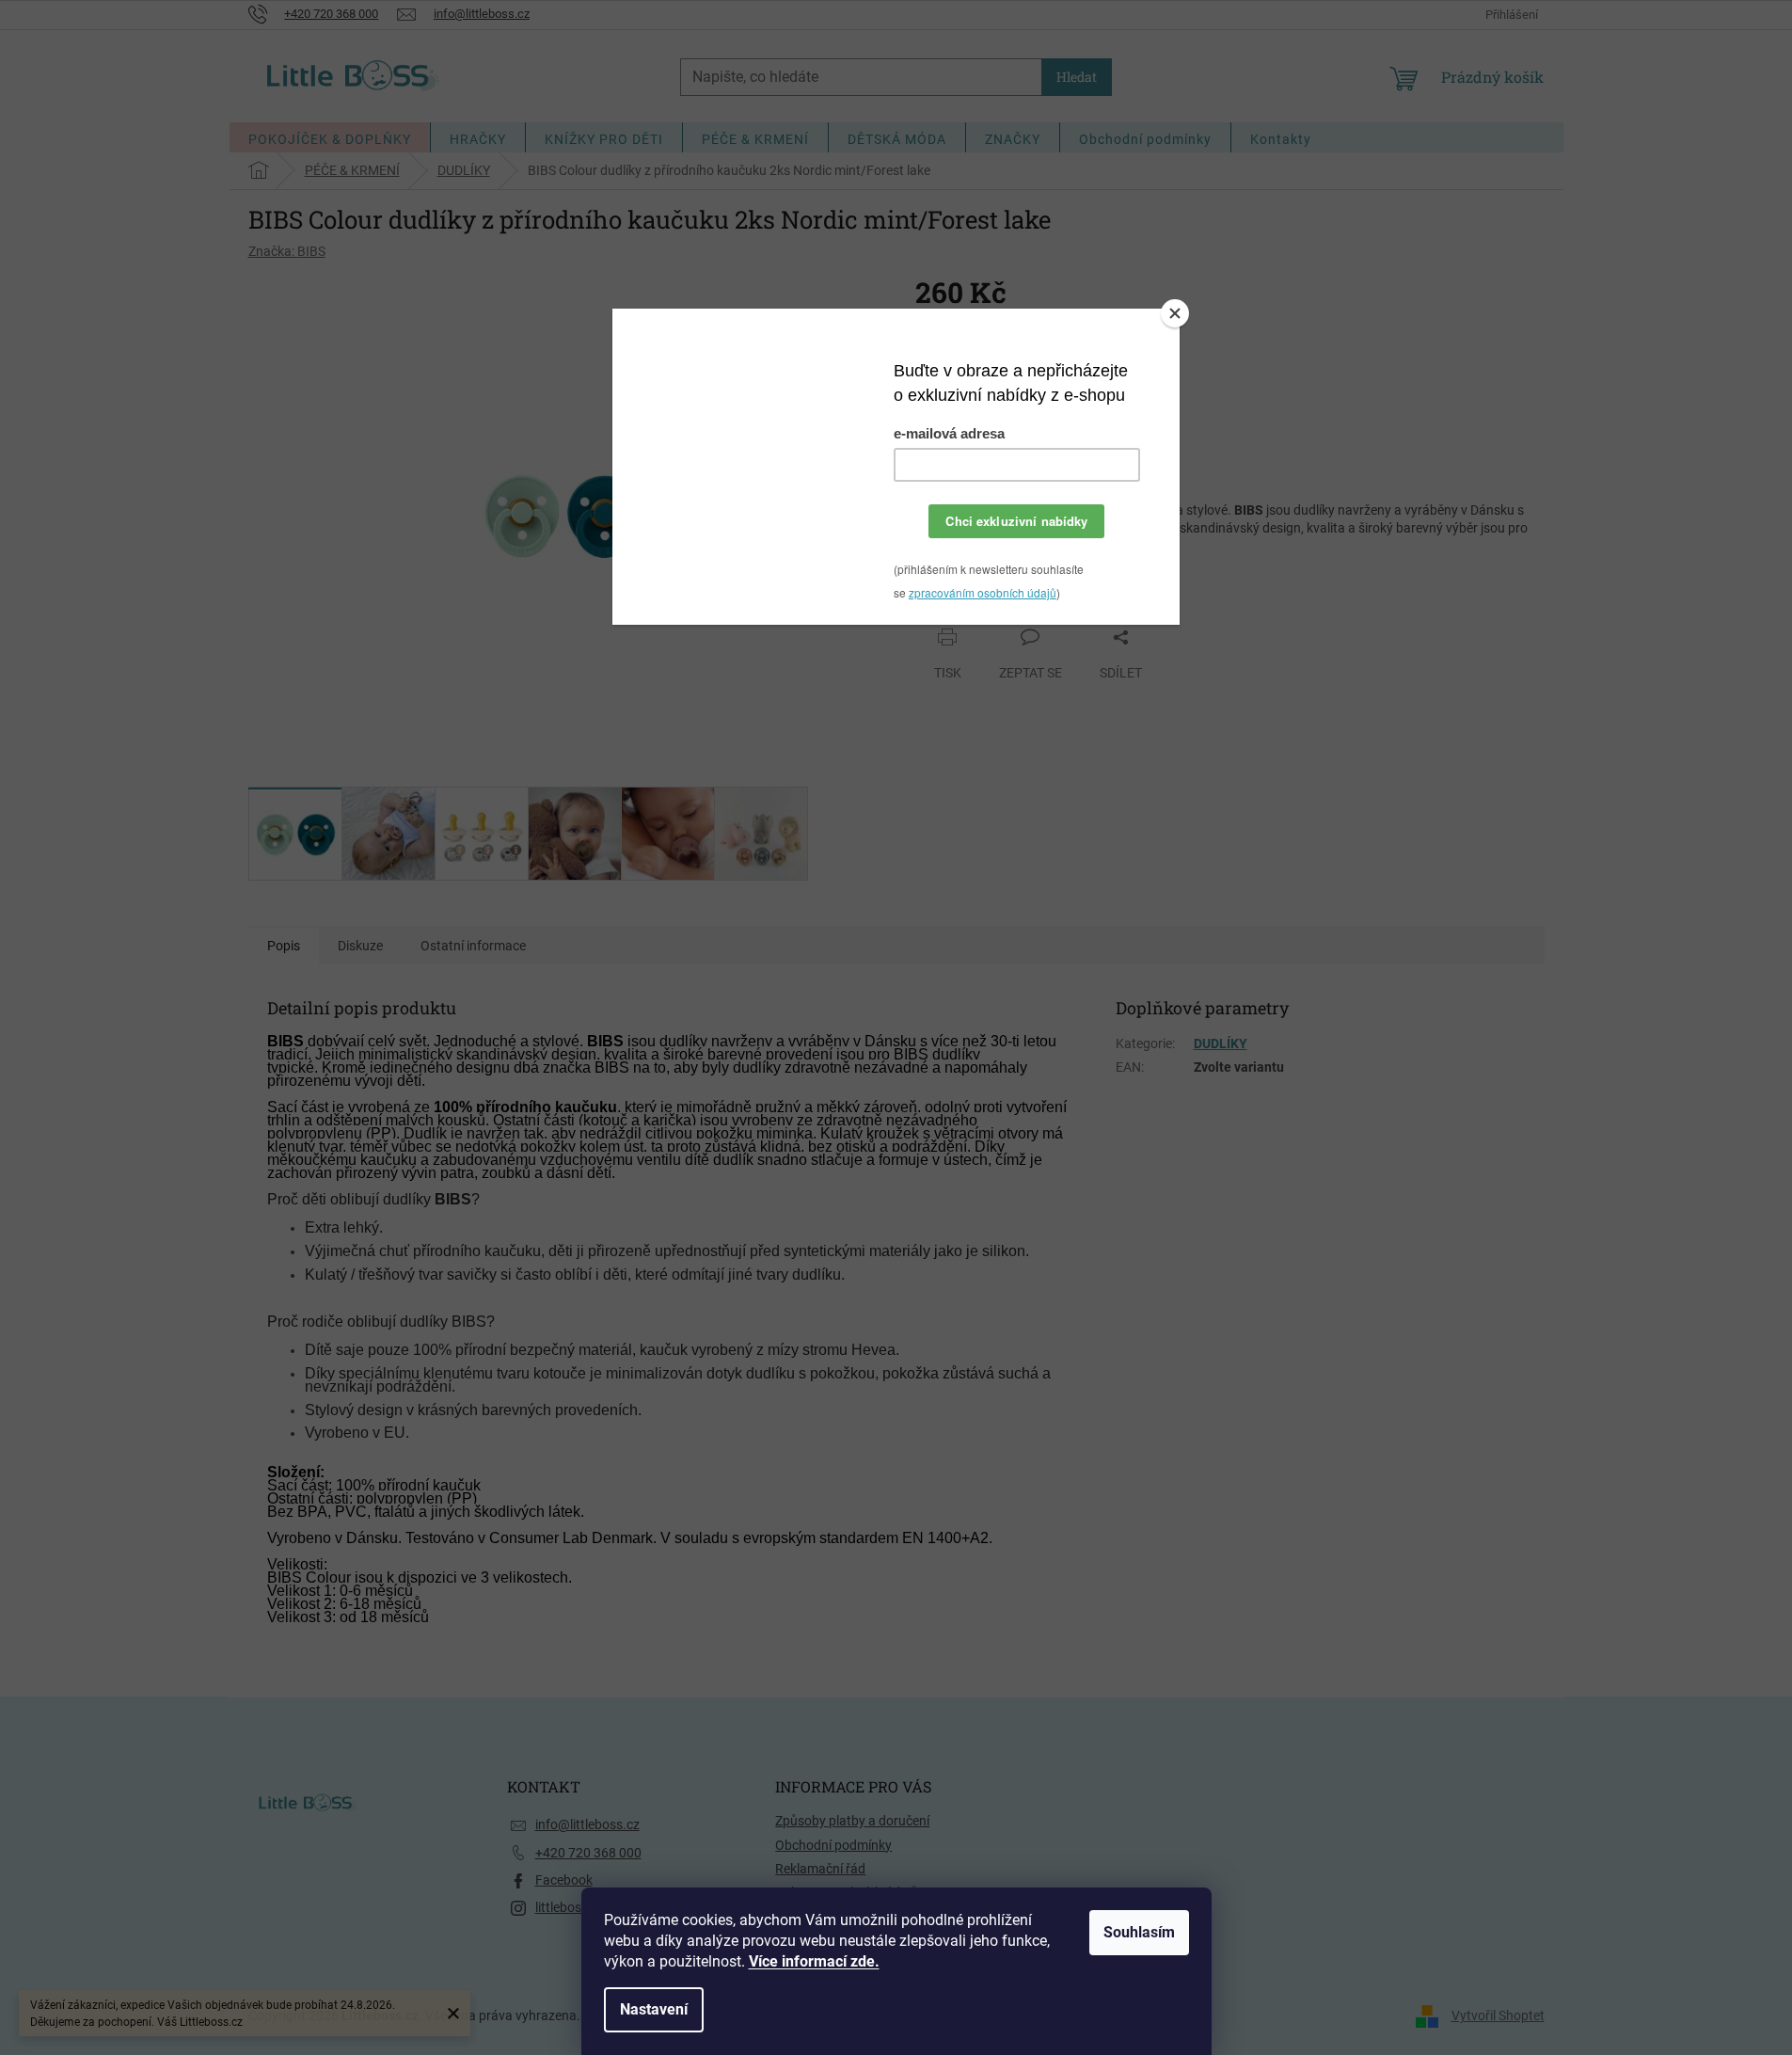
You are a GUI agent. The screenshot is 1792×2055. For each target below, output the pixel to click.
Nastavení (654, 2009)
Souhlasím (1139, 1932)
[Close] (1175, 313)
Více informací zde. (814, 1961)
